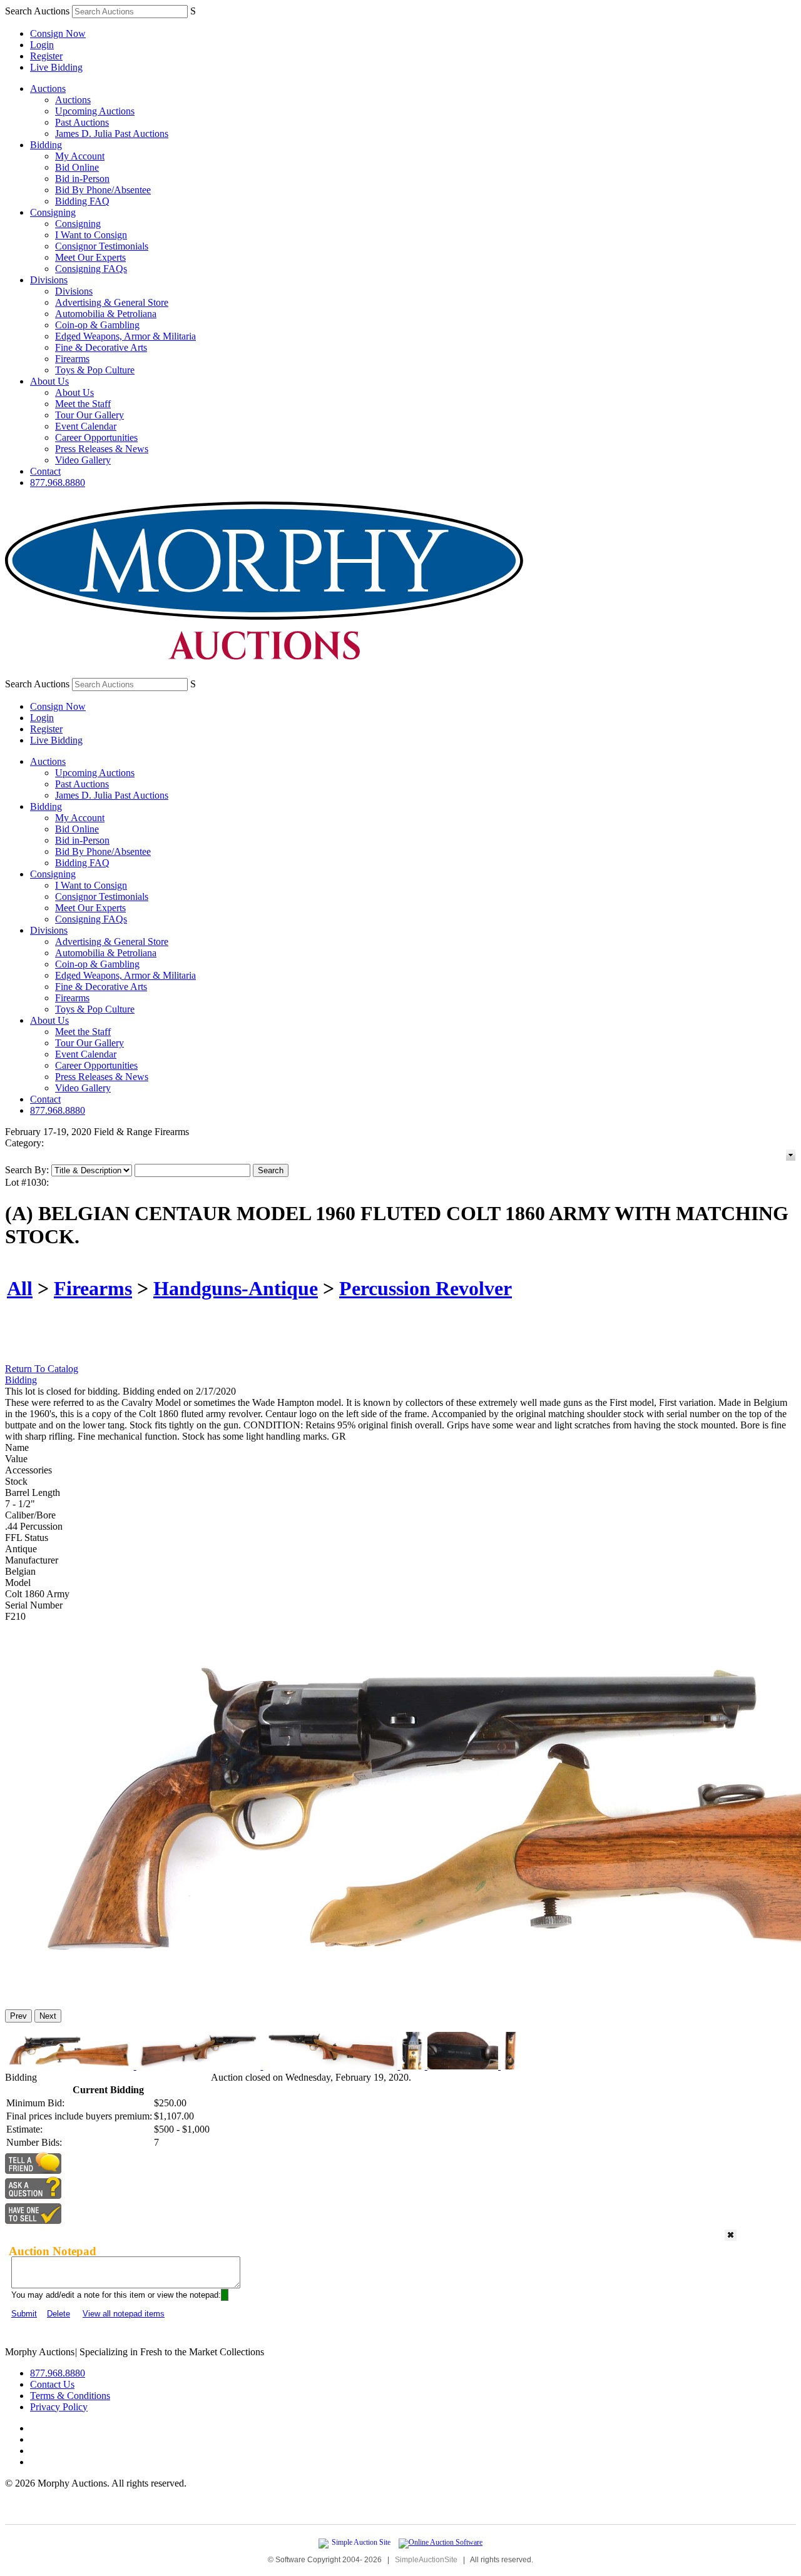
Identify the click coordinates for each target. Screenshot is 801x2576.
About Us (49, 381)
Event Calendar (86, 426)
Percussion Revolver (426, 1288)
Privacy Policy (59, 2407)
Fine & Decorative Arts (101, 347)
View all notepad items (124, 2314)
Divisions (49, 280)
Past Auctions (82, 122)
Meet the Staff (83, 404)
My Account (80, 156)
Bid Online (77, 167)
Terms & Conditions (70, 2396)
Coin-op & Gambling (97, 325)
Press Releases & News (102, 449)
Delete (59, 2314)
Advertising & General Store (112, 302)
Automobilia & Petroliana (106, 314)
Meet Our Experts (90, 257)
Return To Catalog (42, 1369)
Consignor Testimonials (102, 246)
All (20, 1288)
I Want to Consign (91, 235)
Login (42, 45)
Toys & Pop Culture (95, 370)
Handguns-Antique (236, 1288)
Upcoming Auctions (95, 111)
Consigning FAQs (91, 269)
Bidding (46, 145)
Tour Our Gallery (89, 415)
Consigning (53, 212)
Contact (45, 471)
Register (46, 56)
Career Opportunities (96, 437)
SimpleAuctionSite (426, 2560)
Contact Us (52, 2384)
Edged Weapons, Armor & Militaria (125, 336)
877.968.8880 (58, 482)
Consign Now (58, 33)
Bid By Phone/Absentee (103, 190)
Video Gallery (83, 460)
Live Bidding (56, 67)
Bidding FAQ (82, 201)
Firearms (72, 359)
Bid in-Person (82, 179)
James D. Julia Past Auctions (112, 134)
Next (48, 2016)
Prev (18, 2016)
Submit (24, 2314)
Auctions (48, 88)
